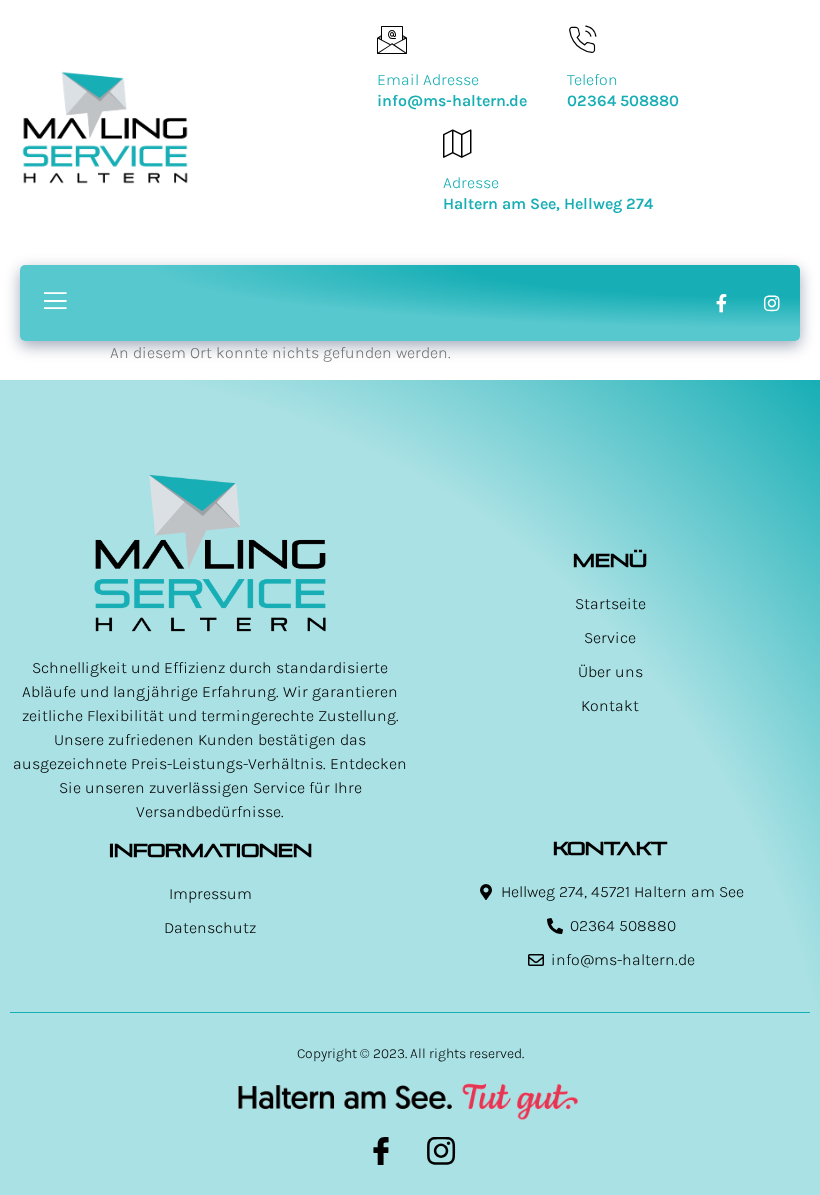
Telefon (592, 79)
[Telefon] (582, 40)
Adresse (471, 182)
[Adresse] (458, 143)
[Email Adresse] (392, 40)
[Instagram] (772, 303)
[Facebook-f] (721, 303)
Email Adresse (428, 79)
